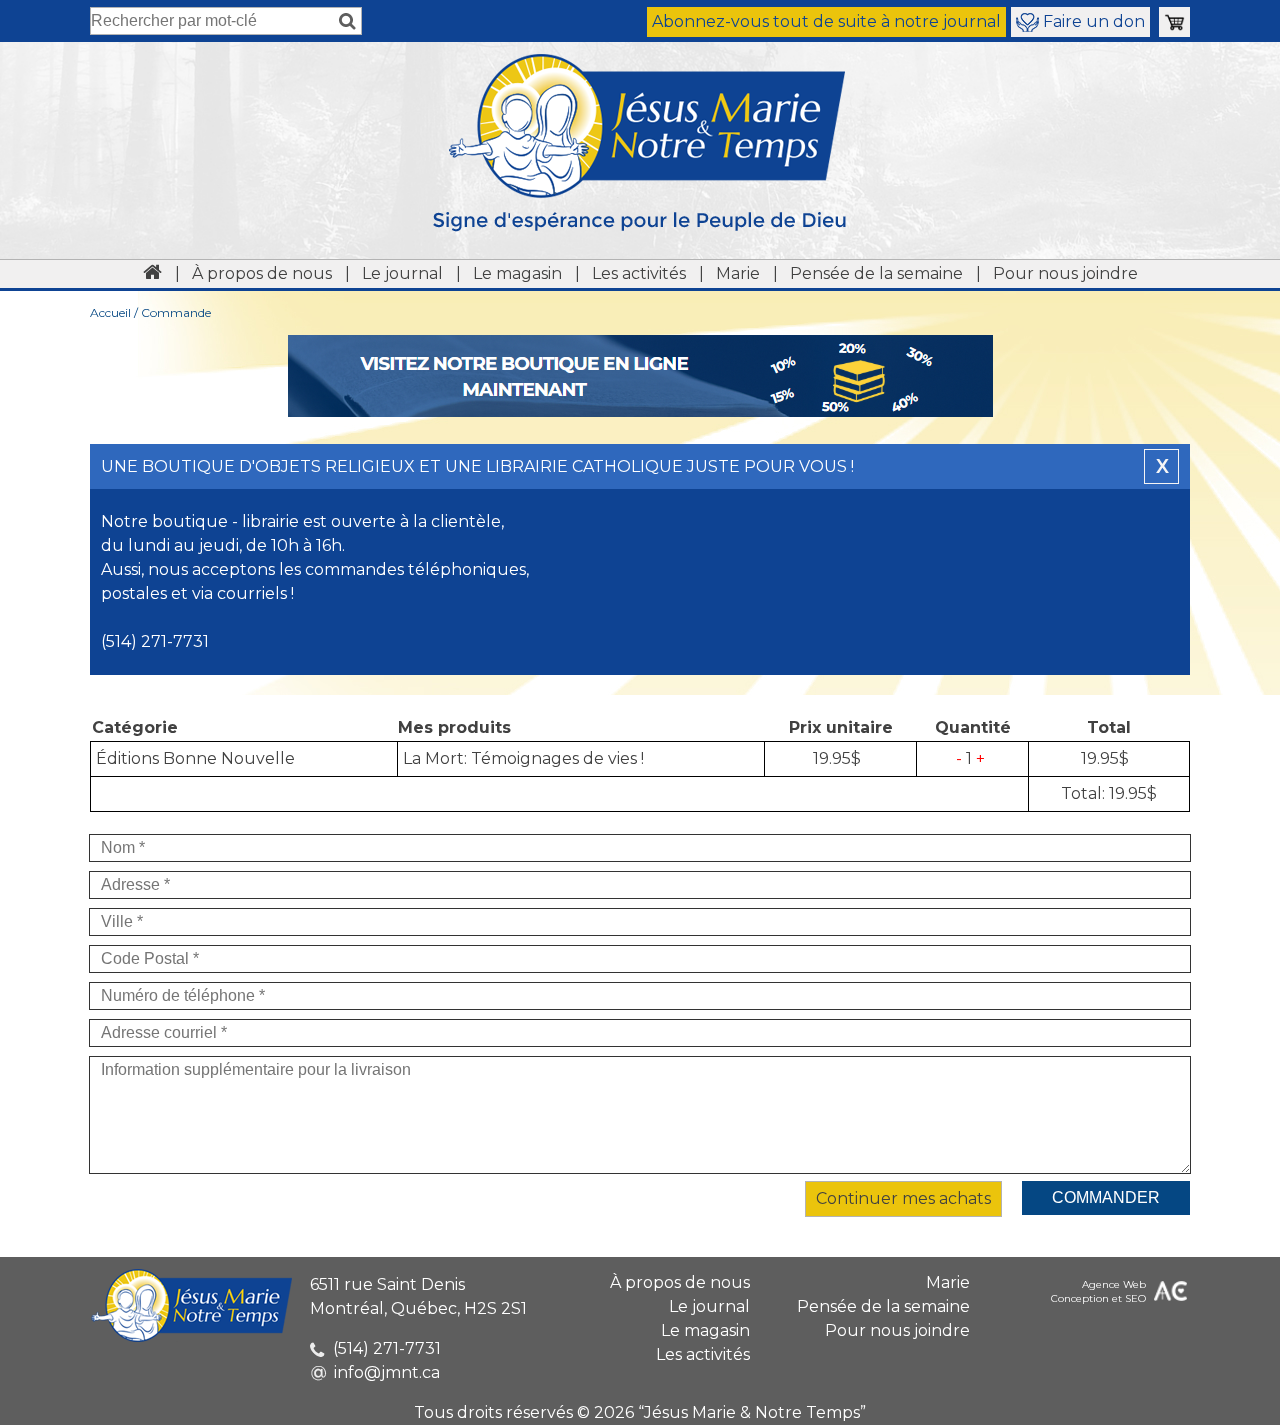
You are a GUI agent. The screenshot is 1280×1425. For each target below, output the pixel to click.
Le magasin (517, 273)
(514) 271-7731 (387, 1348)
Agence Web (1114, 1284)
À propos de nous (262, 273)
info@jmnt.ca (387, 1372)
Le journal (402, 273)
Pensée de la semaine (876, 273)
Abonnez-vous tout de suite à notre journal (826, 21)
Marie (738, 273)
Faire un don (1092, 21)
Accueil (110, 312)
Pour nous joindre (1065, 273)
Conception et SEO (1098, 1298)
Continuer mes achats (903, 1198)
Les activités (639, 273)
